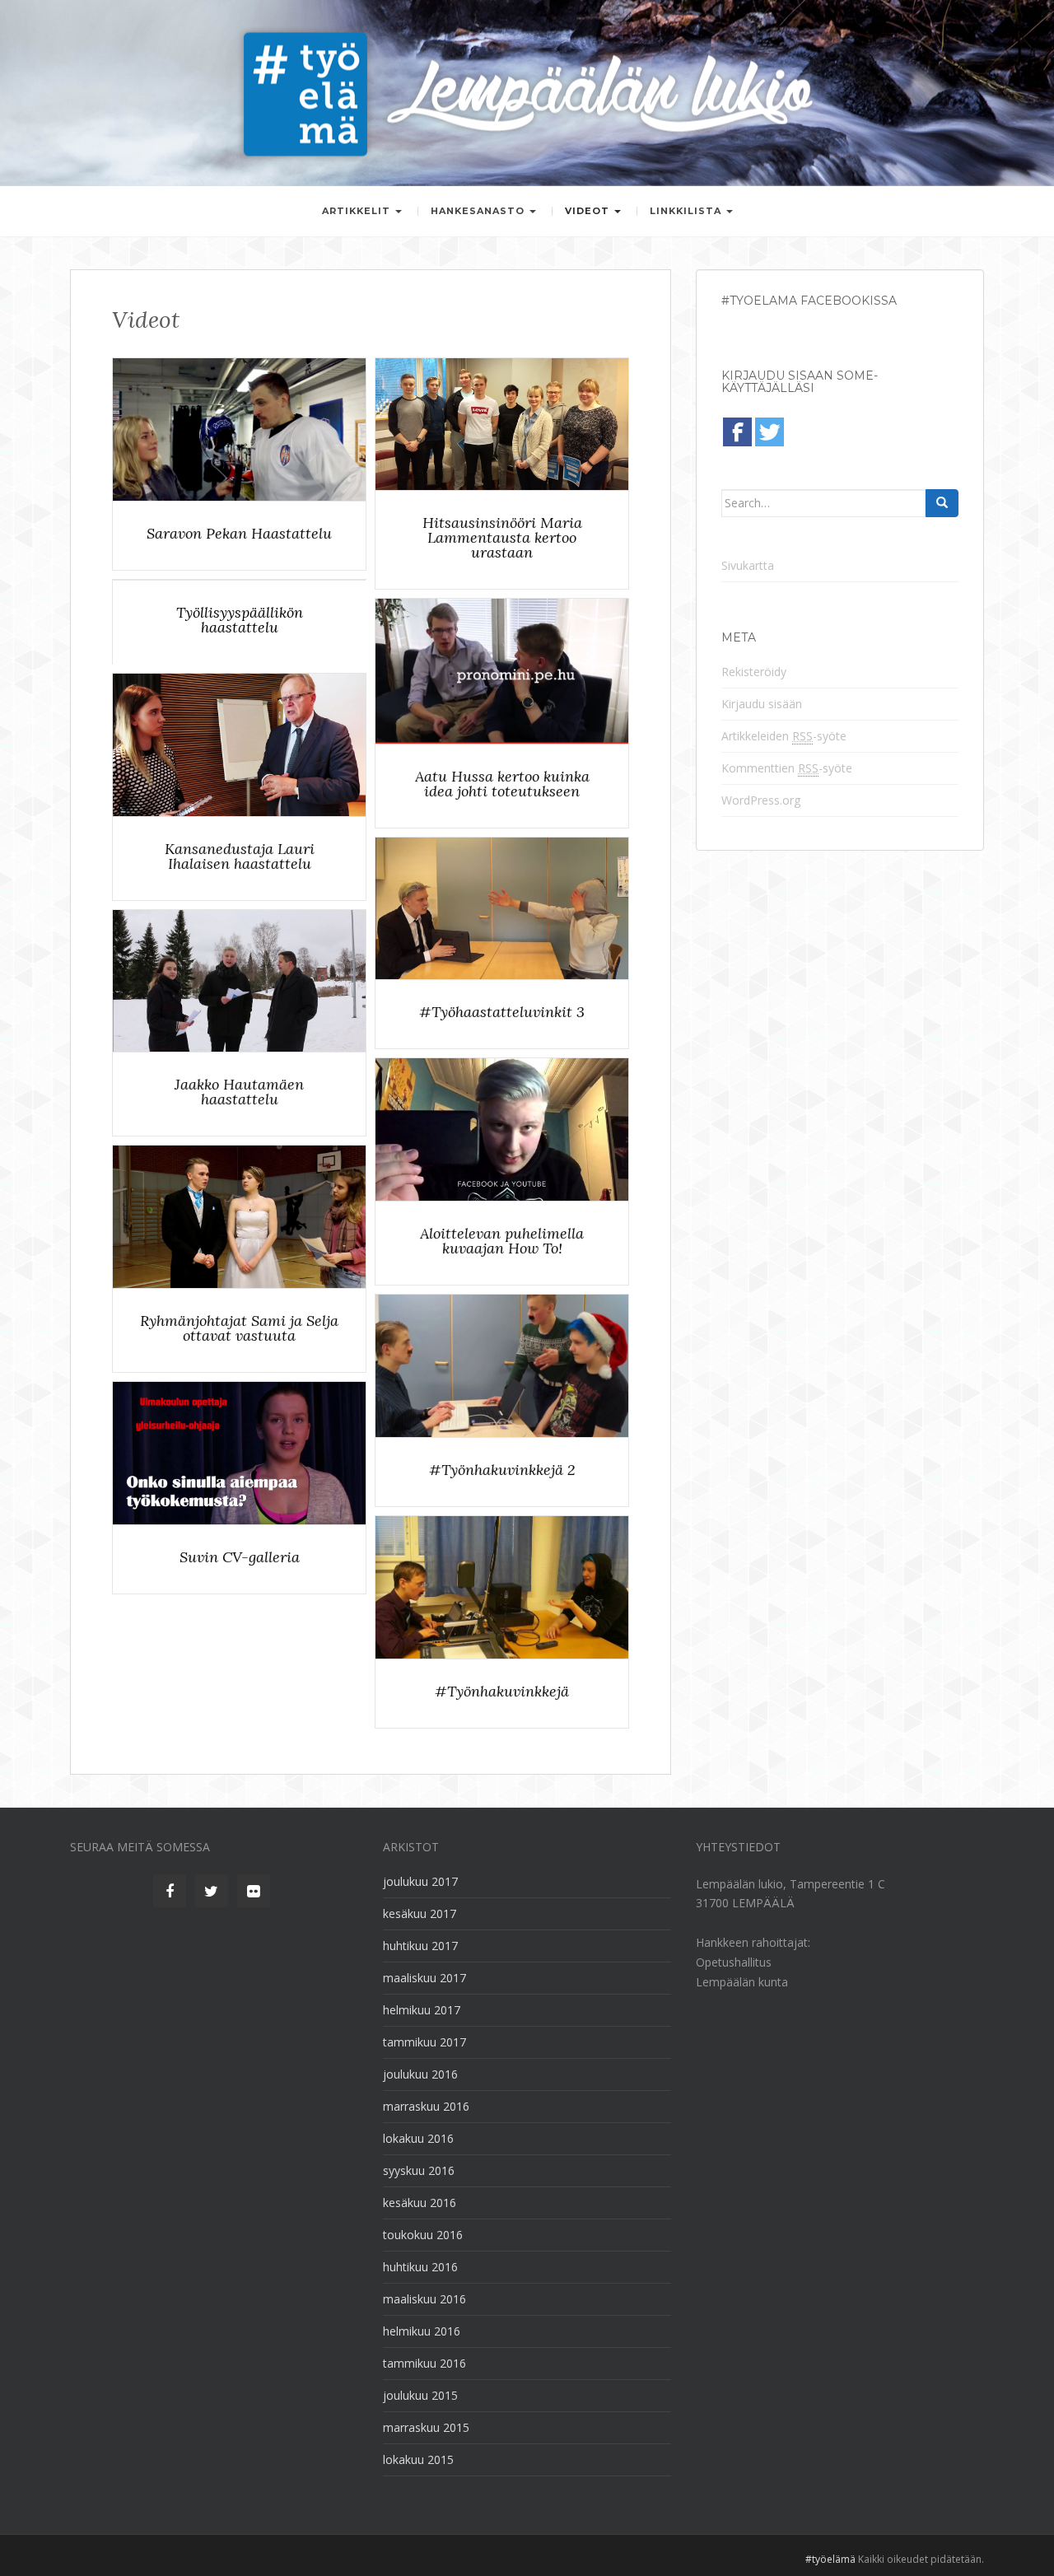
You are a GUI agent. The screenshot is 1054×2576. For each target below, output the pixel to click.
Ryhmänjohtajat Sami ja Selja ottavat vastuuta (239, 1328)
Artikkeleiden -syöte (784, 736)
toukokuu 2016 (423, 2235)
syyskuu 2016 (419, 2170)
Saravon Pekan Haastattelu (239, 534)
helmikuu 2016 (422, 2331)
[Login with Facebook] (737, 432)
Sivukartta (748, 565)
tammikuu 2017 (424, 2042)
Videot (589, 211)
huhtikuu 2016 (420, 2267)
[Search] (942, 503)
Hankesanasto (479, 211)
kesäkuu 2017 (420, 1913)
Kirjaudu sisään (762, 704)
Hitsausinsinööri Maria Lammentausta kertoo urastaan (501, 538)
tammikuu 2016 (424, 2363)
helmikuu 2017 (422, 2010)
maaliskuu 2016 (424, 2299)
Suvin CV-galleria (239, 1557)
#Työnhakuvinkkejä (502, 1692)
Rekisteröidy (754, 672)
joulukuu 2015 (420, 2395)
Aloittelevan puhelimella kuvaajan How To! (502, 1241)
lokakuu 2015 (418, 2459)
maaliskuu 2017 (424, 1978)
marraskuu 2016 (426, 2106)
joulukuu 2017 (420, 1881)
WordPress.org (761, 800)
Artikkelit (358, 211)
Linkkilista (687, 211)
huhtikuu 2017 (420, 1946)
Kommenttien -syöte (787, 768)
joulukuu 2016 (420, 2074)
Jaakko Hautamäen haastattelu (239, 1093)
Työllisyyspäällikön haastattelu (239, 620)
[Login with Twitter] (770, 432)
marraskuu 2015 (426, 2427)
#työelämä (830, 2559)
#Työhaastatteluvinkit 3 (502, 1013)
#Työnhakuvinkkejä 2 (502, 1470)
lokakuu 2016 (418, 2138)
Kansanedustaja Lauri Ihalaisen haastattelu (239, 856)
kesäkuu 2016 (420, 2203)
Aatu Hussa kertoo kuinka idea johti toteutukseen (501, 784)
